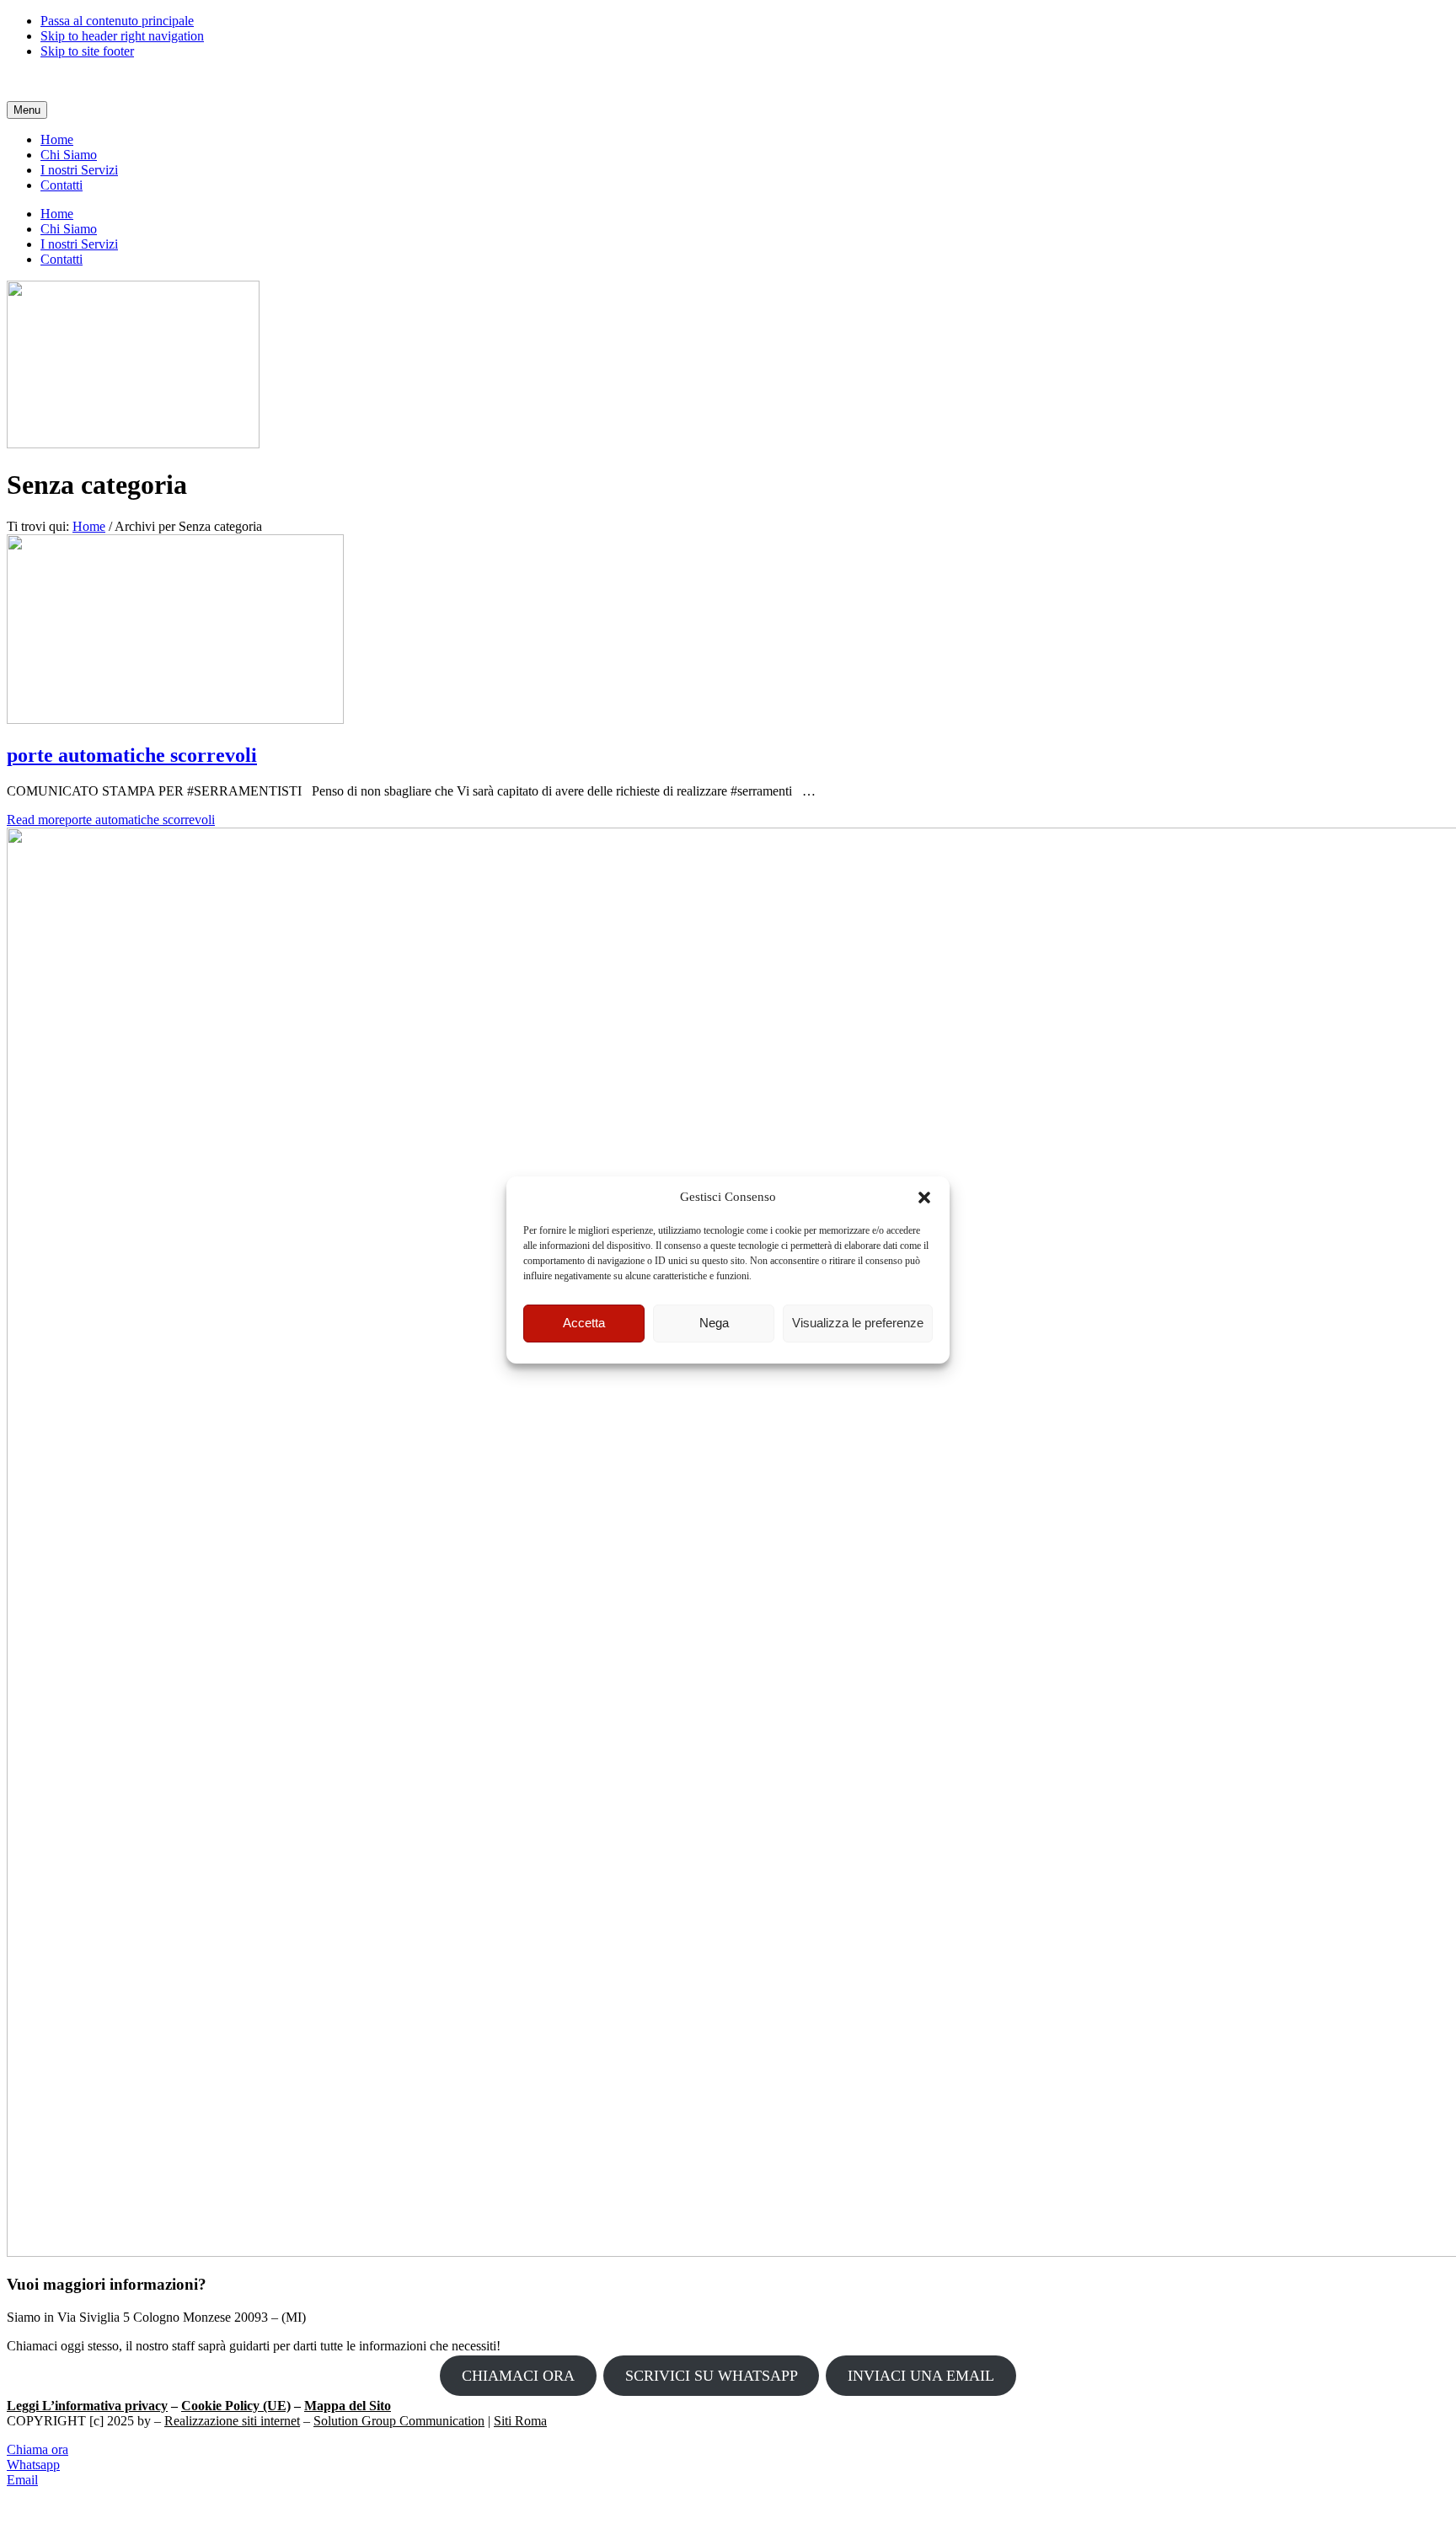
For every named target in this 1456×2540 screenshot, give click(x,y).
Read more (111, 820)
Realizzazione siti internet (232, 2421)
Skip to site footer (87, 51)
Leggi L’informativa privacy (87, 2406)
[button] (924, 1198)
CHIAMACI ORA (518, 2376)
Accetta (584, 1324)
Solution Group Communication (399, 2421)
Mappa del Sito (348, 2406)
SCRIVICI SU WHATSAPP (712, 2376)
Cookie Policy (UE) (236, 2406)
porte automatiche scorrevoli (132, 755)
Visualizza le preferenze (858, 1324)
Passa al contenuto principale (117, 21)
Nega (714, 1324)
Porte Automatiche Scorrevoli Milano (106, 80)
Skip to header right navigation (122, 36)
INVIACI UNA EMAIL (921, 2376)
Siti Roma (520, 2421)
